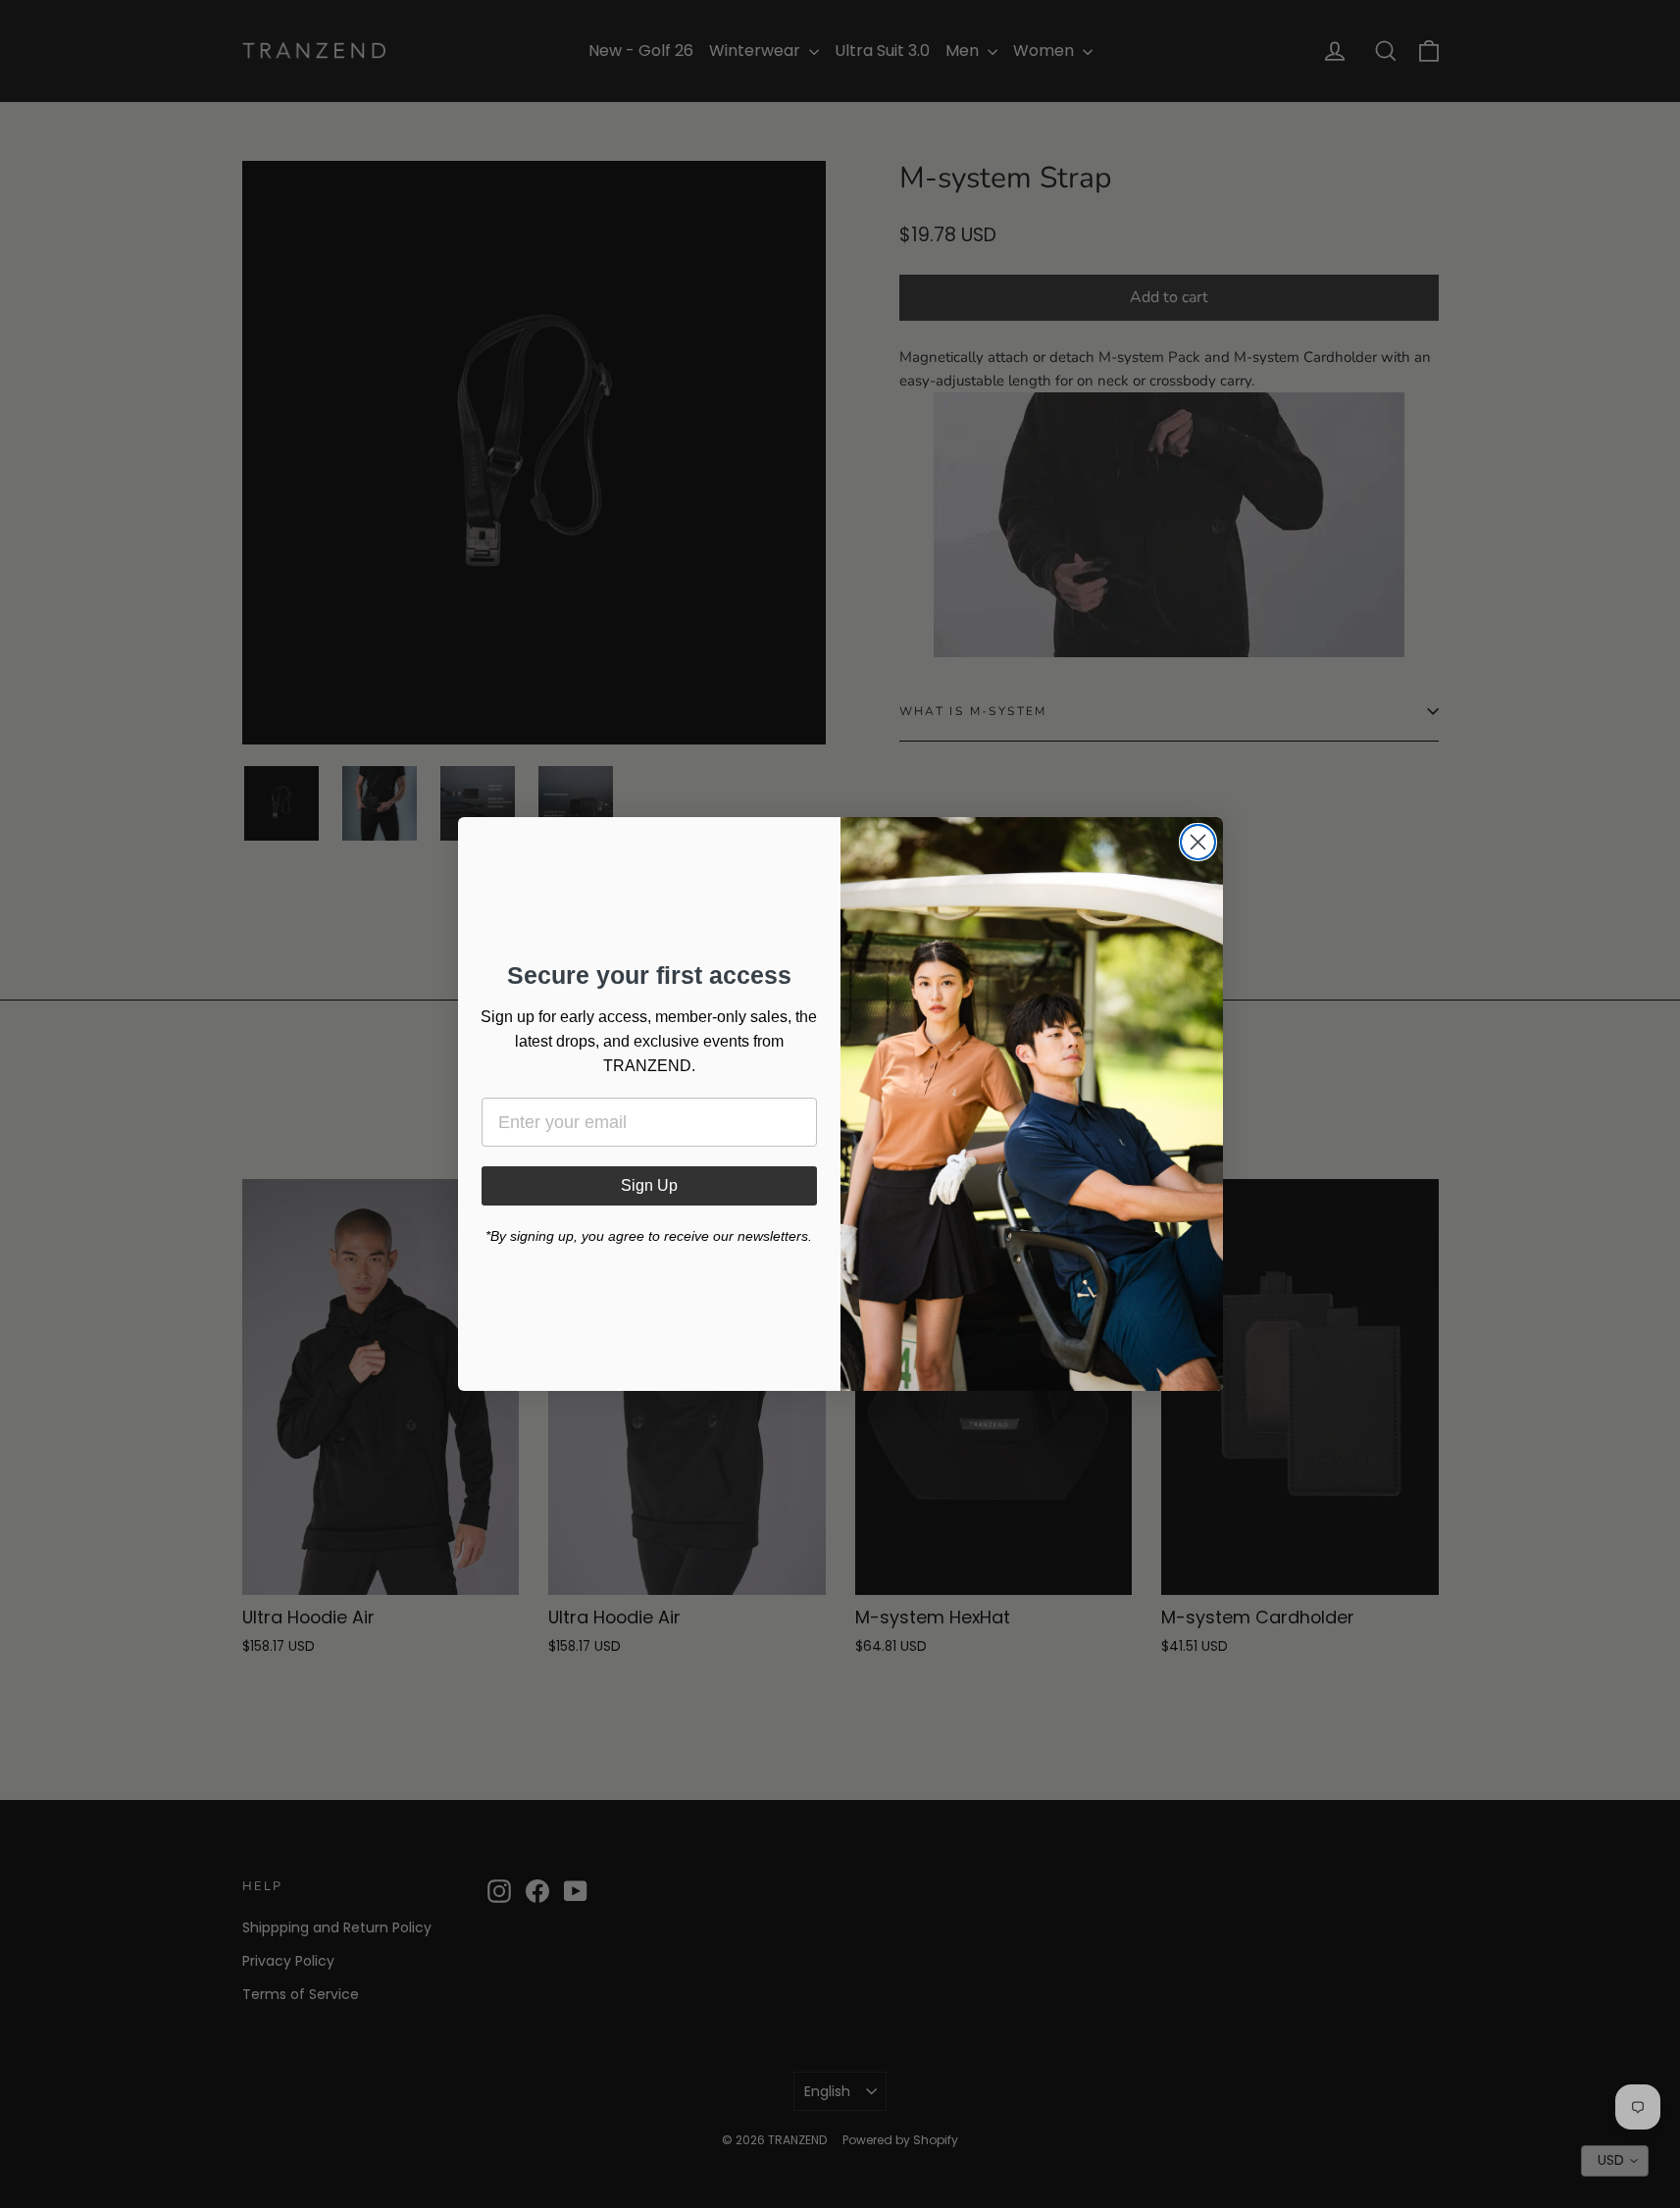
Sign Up (649, 1185)
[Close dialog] (1198, 842)
